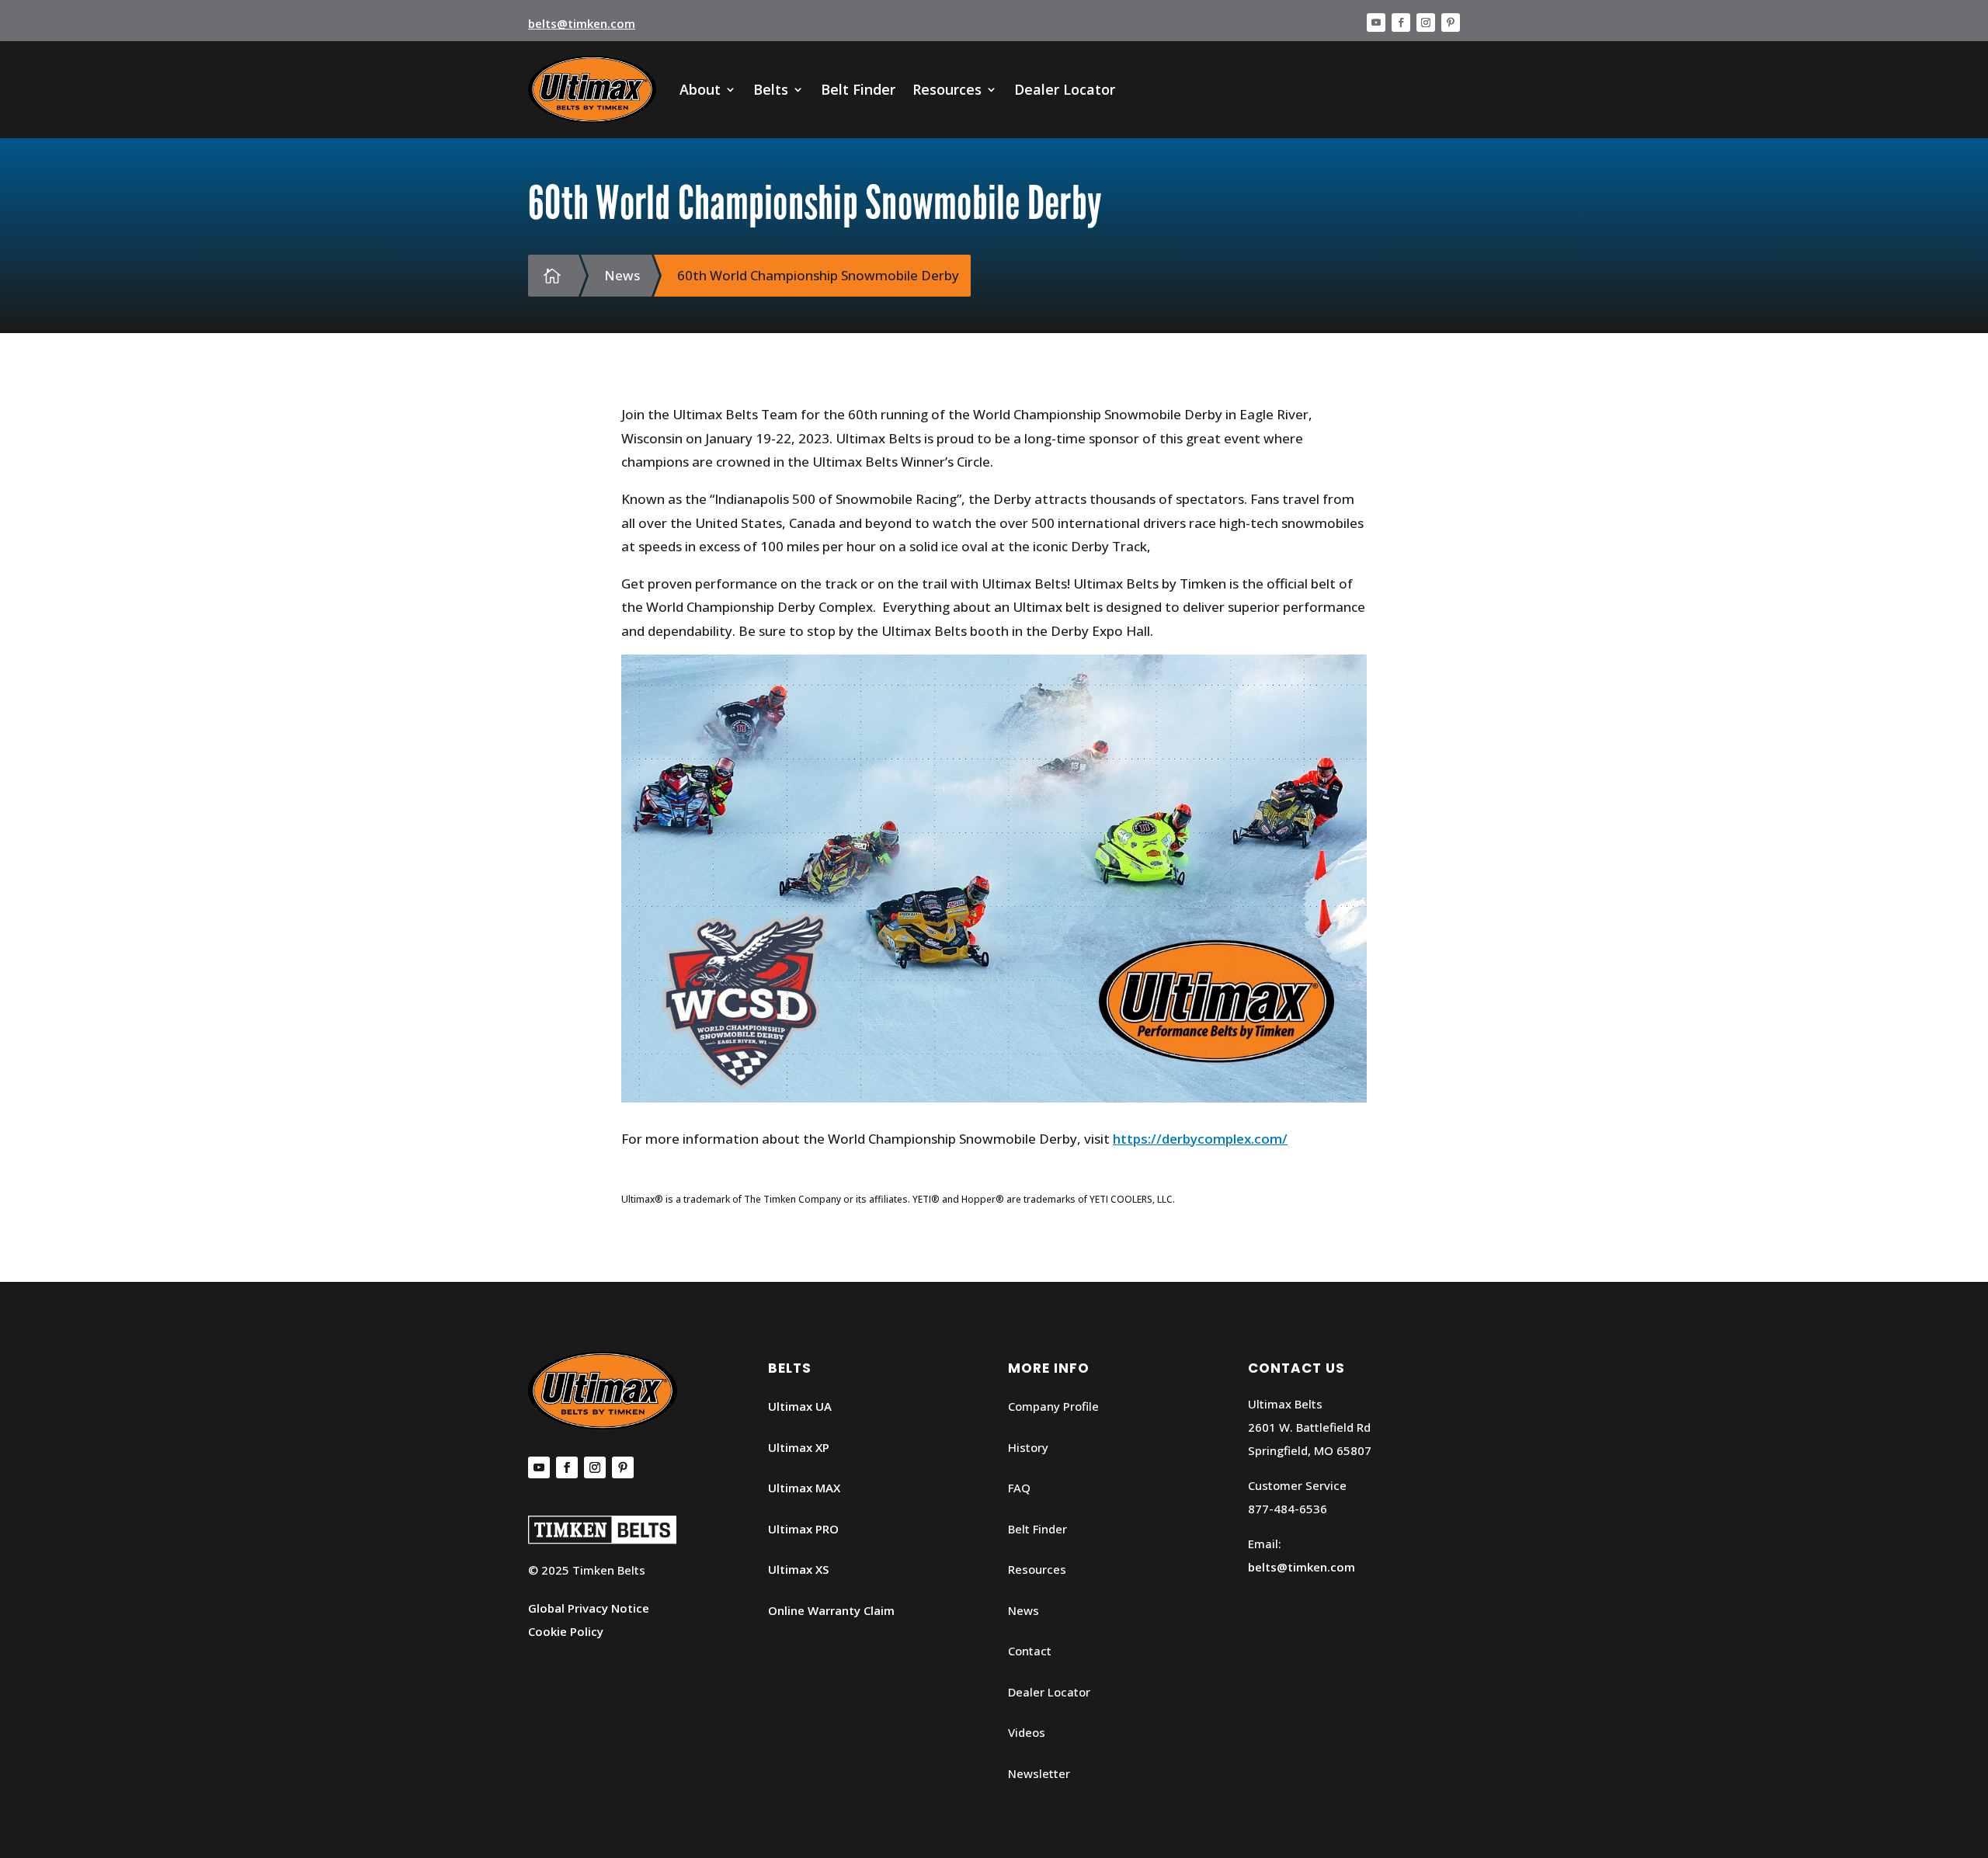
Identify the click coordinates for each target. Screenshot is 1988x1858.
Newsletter (1039, 1773)
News (1024, 1610)
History (1028, 1447)
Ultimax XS (798, 1569)
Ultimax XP (799, 1447)
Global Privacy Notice (589, 1608)
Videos (1027, 1732)
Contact (1030, 1651)
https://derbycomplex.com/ (1200, 1139)
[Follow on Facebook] (1401, 23)
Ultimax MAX (804, 1488)
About (700, 89)
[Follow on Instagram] (1426, 23)
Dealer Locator (1065, 89)
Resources (947, 89)
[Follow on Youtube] (1376, 23)
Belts (771, 89)
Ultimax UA (800, 1406)
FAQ (1019, 1488)
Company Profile (1053, 1406)
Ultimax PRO (803, 1529)
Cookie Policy (566, 1631)
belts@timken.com (582, 23)
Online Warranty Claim (831, 1610)
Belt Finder (858, 89)
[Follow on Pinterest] (1451, 23)
